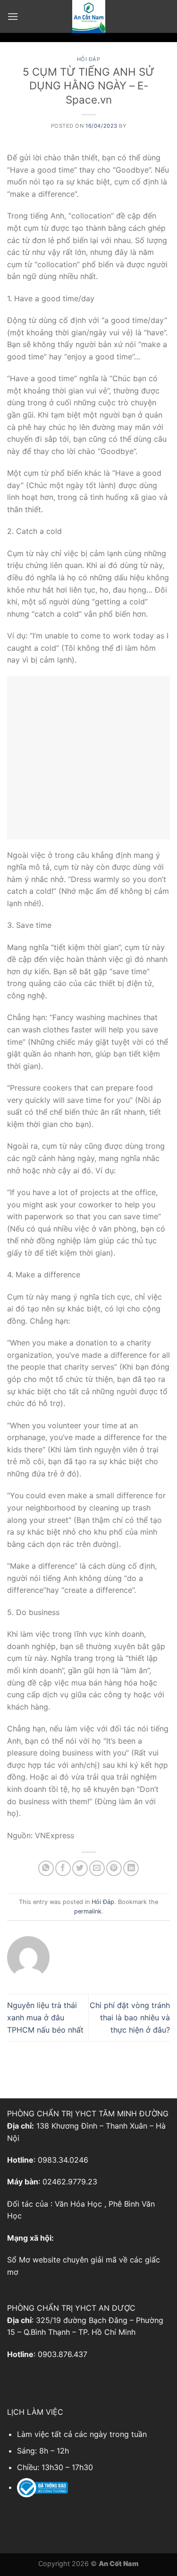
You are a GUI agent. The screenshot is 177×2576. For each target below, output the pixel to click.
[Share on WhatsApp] (46, 1868)
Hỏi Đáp (89, 59)
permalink (88, 1911)
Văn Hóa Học (78, 2204)
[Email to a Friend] (97, 1868)
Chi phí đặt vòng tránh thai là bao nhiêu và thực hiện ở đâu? (130, 2017)
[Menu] (13, 16)
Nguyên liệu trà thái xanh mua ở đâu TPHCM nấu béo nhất (45, 2017)
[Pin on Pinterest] (114, 1868)
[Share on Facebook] (63, 1868)
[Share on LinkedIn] (131, 1868)
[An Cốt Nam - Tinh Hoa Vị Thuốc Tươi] (89, 17)
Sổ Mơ (19, 2260)
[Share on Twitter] (80, 1868)
